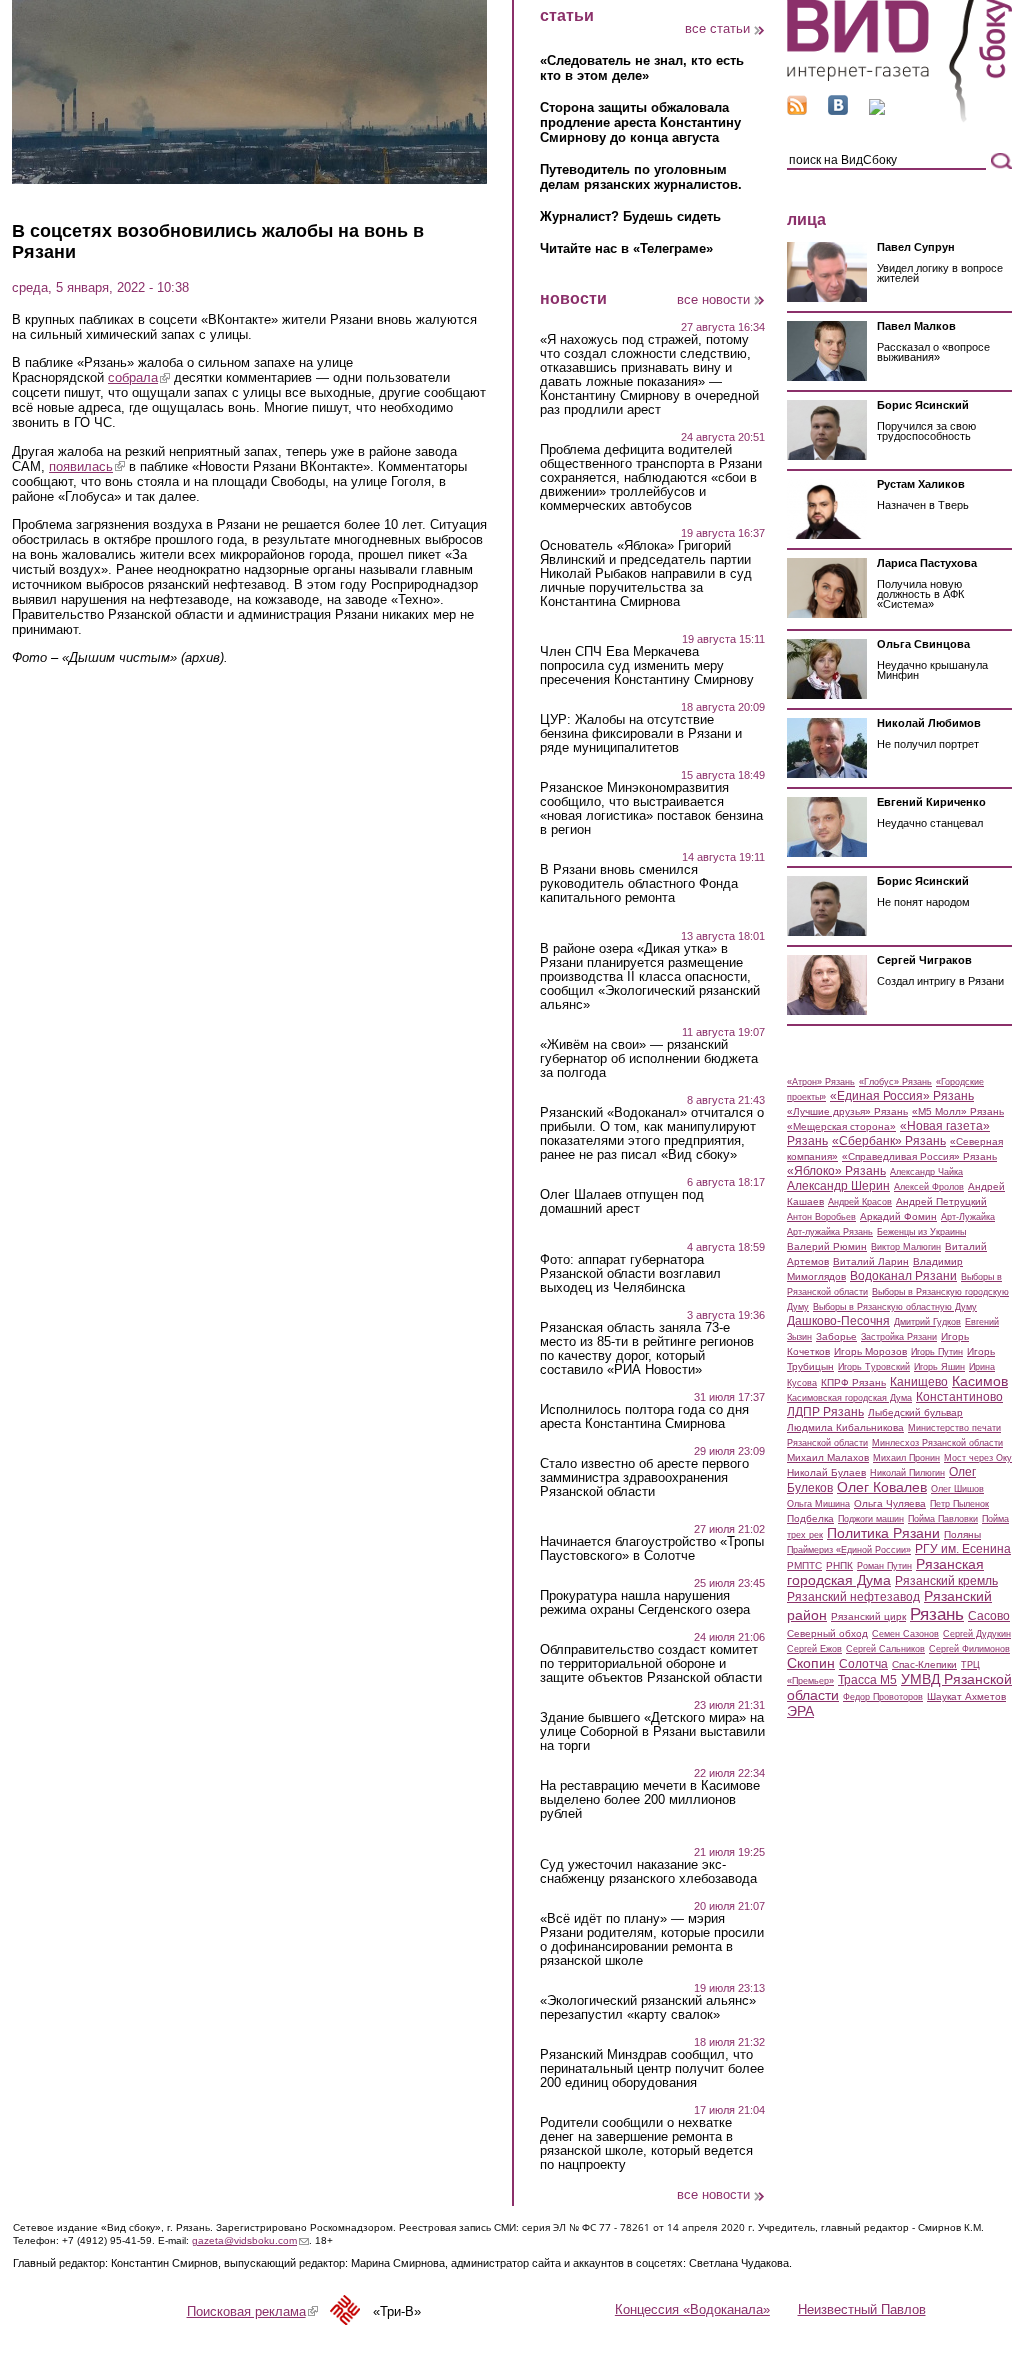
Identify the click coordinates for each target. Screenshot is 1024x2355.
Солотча (863, 1664)
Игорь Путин (937, 1352)
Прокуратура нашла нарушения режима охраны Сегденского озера (645, 1603)
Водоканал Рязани (903, 1276)
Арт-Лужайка (968, 1217)
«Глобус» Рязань (895, 1082)
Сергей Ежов (814, 1649)
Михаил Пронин (906, 1458)
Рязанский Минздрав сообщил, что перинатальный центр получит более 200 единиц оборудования (652, 2069)
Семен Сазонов (905, 1634)
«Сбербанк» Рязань (889, 1141)
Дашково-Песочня (838, 1321)
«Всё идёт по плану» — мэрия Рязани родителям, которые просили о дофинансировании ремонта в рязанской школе (652, 1940)
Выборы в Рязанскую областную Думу (895, 1307)
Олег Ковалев (882, 1487)
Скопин (811, 1663)
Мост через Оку (978, 1458)
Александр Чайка (926, 1172)
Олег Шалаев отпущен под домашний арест (622, 1202)
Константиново (959, 1397)
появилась (87, 466)
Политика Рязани (883, 1533)
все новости (713, 299)
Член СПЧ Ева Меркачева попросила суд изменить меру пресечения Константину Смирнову (647, 666)
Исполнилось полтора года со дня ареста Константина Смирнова (644, 1417)
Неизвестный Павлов (862, 2309)
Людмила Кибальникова (845, 1427)
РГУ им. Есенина (963, 1549)
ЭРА (800, 1711)
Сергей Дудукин (977, 1634)
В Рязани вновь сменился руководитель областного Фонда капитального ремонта (639, 884)
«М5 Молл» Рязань (958, 1111)
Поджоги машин (871, 1519)
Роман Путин (884, 1566)
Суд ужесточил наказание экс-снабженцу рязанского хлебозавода (648, 1872)
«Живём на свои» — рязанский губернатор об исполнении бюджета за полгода (649, 1059)
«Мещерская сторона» (841, 1126)
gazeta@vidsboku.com (250, 2240)
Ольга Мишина (818, 1504)
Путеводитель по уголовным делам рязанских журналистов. (641, 177)
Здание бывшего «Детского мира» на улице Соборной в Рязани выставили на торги (652, 1732)
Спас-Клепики (924, 1664)
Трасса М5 (867, 1680)
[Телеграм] (877, 110)
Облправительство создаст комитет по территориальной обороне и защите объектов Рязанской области (651, 1664)
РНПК (839, 1565)
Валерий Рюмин (827, 1246)
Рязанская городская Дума (885, 1572)
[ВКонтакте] (838, 110)
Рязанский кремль (946, 1581)
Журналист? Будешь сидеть (630, 216)
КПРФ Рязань (853, 1382)
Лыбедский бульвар (915, 1412)
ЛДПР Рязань (825, 1412)
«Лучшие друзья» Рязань (847, 1111)
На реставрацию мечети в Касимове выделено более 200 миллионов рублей (650, 1800)
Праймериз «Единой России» (849, 1550)
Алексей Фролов (929, 1187)
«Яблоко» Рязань (836, 1171)
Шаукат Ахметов (966, 1696)
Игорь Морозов (870, 1351)
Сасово (989, 1616)
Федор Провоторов (883, 1697)
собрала (139, 377)
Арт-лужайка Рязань (830, 1232)
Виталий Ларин (871, 1261)
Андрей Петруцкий (941, 1201)
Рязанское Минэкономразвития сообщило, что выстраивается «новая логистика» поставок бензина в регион (651, 809)
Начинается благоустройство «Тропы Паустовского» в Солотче (652, 1549)
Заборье (836, 1336)
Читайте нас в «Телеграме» (626, 248)
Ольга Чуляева (890, 1503)
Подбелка (810, 1518)
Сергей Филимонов (969, 1649)
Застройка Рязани (899, 1337)
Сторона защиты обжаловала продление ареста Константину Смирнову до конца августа (640, 122)
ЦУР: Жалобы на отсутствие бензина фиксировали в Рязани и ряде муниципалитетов (641, 734)
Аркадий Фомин (898, 1216)
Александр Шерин (838, 1186)
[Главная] (899, 118)
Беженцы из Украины (921, 1232)
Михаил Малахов (828, 1457)
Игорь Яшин (939, 1367)
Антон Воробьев (821, 1217)
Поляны (962, 1534)
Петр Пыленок (959, 1504)
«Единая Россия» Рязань (902, 1096)
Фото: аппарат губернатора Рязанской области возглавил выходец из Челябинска (630, 1274)
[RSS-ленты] (797, 110)
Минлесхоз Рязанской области (937, 1443)
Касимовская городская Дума (849, 1398)
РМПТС (804, 1565)
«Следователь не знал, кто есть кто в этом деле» (642, 68)
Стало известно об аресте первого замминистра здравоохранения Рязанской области (644, 1478)
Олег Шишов (957, 1489)
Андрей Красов (860, 1202)
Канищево (919, 1382)
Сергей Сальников (885, 1649)
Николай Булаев (826, 1472)
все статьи (717, 28)
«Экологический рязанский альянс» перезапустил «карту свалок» (648, 2008)
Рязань (937, 1614)
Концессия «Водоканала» (692, 2309)
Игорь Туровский (874, 1367)
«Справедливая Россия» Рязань (919, 1156)
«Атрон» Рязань (821, 1082)
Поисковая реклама (252, 2311)
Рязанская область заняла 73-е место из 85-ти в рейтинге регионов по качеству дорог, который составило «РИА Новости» (647, 1349)
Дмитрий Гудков (927, 1322)
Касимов (980, 1381)
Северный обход (827, 1633)
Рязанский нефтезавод (853, 1597)
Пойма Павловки (943, 1519)
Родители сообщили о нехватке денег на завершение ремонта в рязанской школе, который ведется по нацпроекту (646, 2144)
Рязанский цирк (868, 1616)
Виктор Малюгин (906, 1247)
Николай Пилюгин (907, 1473)
